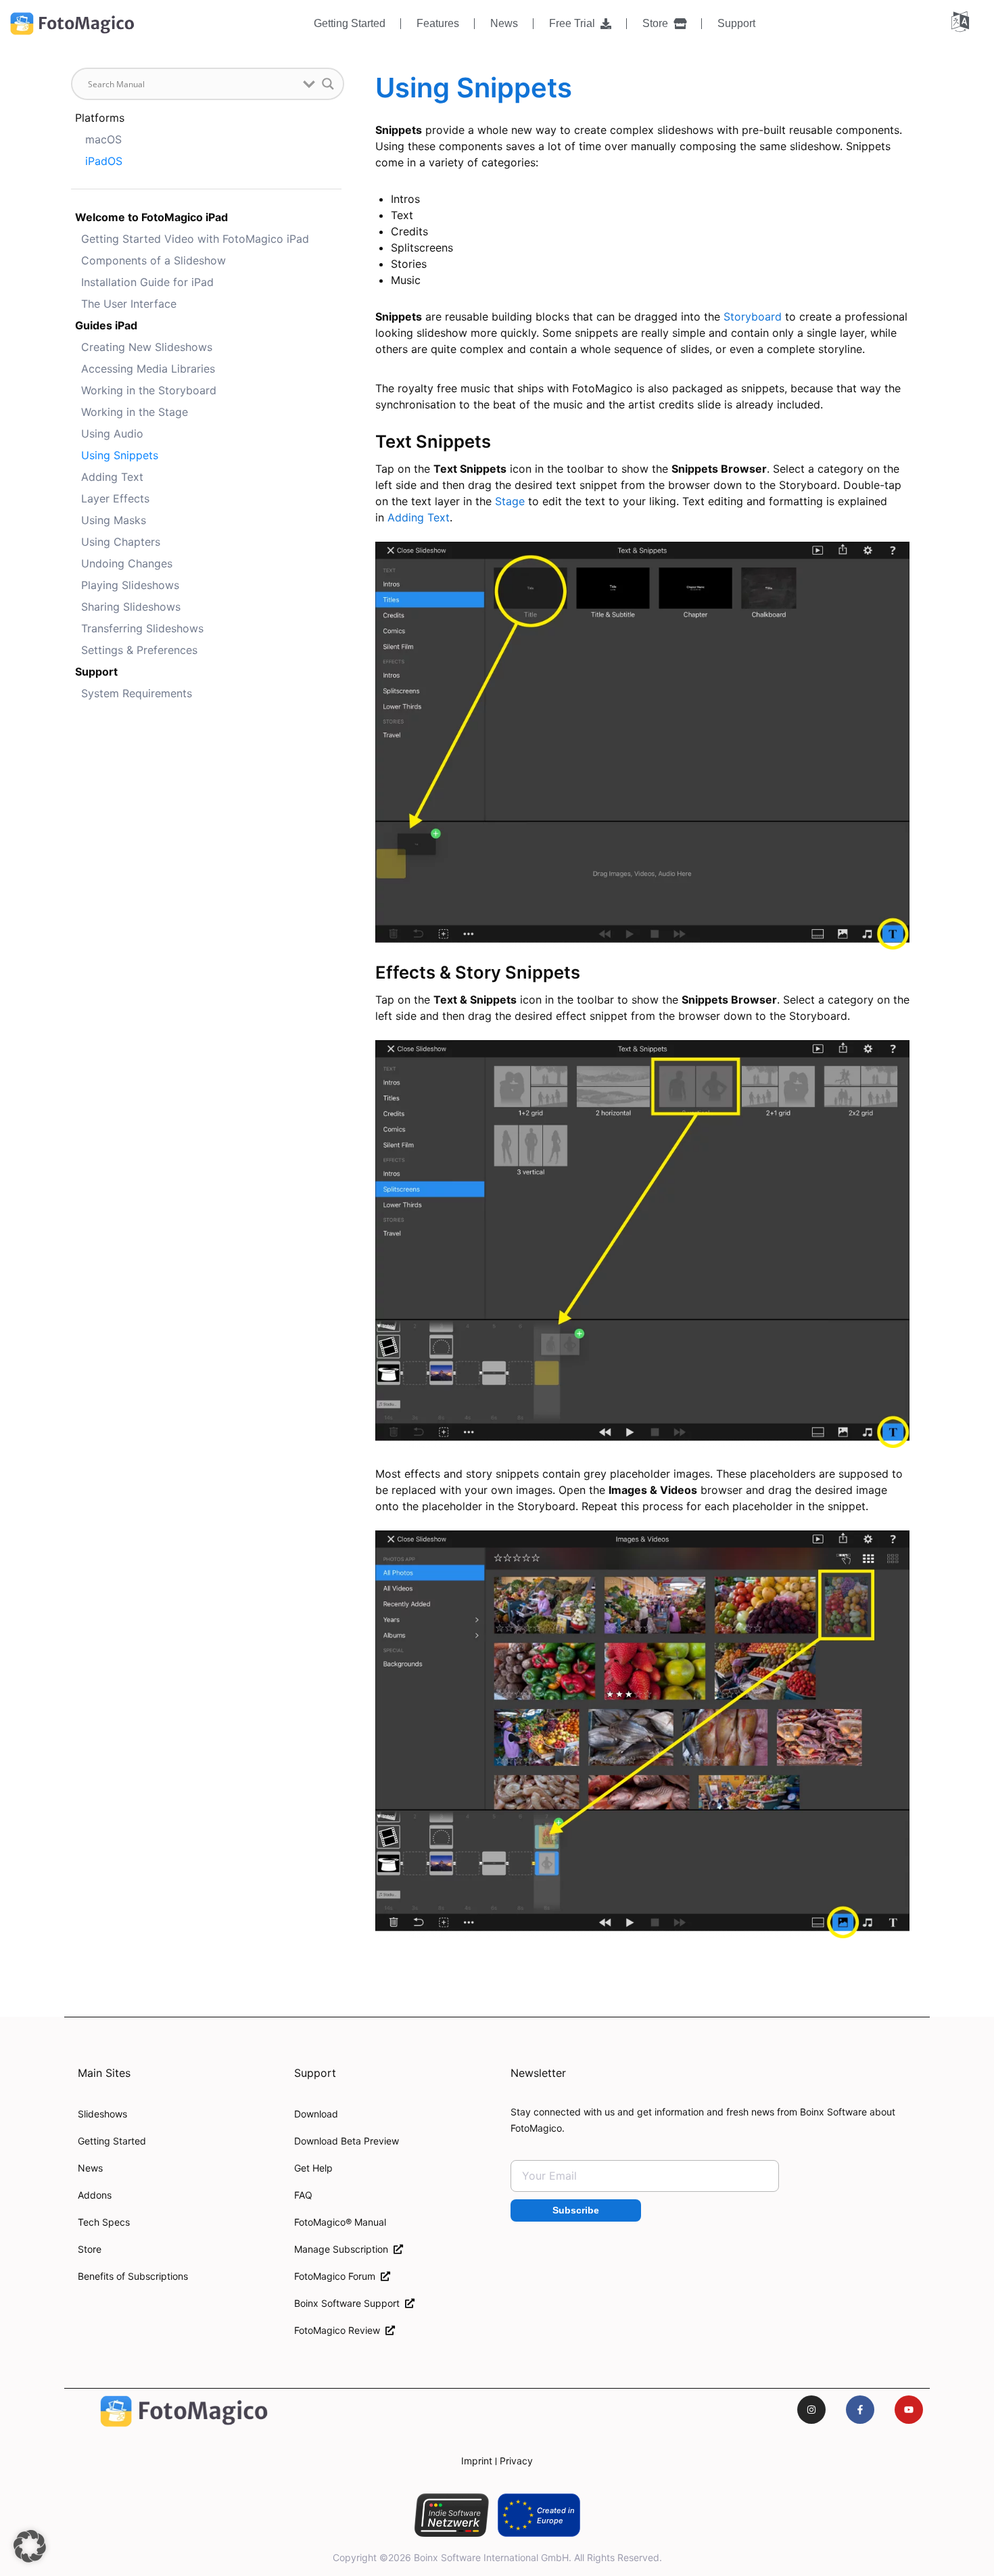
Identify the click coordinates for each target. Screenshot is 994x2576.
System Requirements (137, 693)
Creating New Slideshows (147, 347)
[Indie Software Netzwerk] (451, 2515)
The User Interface (129, 304)
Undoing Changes (127, 563)
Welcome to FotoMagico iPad (151, 217)
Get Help (313, 2168)
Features (438, 23)
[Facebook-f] (860, 2410)
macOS (103, 139)
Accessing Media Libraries (148, 369)
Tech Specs (104, 2222)
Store (658, 23)
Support (736, 23)
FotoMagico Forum (337, 2276)
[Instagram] (811, 2410)
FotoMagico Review (340, 2330)
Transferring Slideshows (142, 628)
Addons (95, 2195)
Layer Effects (115, 498)
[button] (30, 2546)
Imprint (477, 2461)
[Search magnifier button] (328, 84)
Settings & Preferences (139, 650)
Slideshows (102, 2114)
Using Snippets (120, 455)
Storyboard (753, 317)
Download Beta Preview (347, 2141)
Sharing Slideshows (131, 607)
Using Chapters (121, 542)
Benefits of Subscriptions (133, 2276)
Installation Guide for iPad (147, 282)
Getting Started (350, 23)
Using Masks (114, 520)
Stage (510, 501)
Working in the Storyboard (149, 390)
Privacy (516, 2461)
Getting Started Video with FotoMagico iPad (195, 239)
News (504, 23)
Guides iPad (106, 325)
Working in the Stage (135, 412)
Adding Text (112, 477)
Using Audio (112, 434)
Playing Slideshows (130, 585)
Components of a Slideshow (153, 260)
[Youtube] (909, 2410)
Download (316, 2114)
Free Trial (575, 23)
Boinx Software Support (350, 2303)
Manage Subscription (344, 2249)
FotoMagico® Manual (340, 2222)
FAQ (303, 2195)
